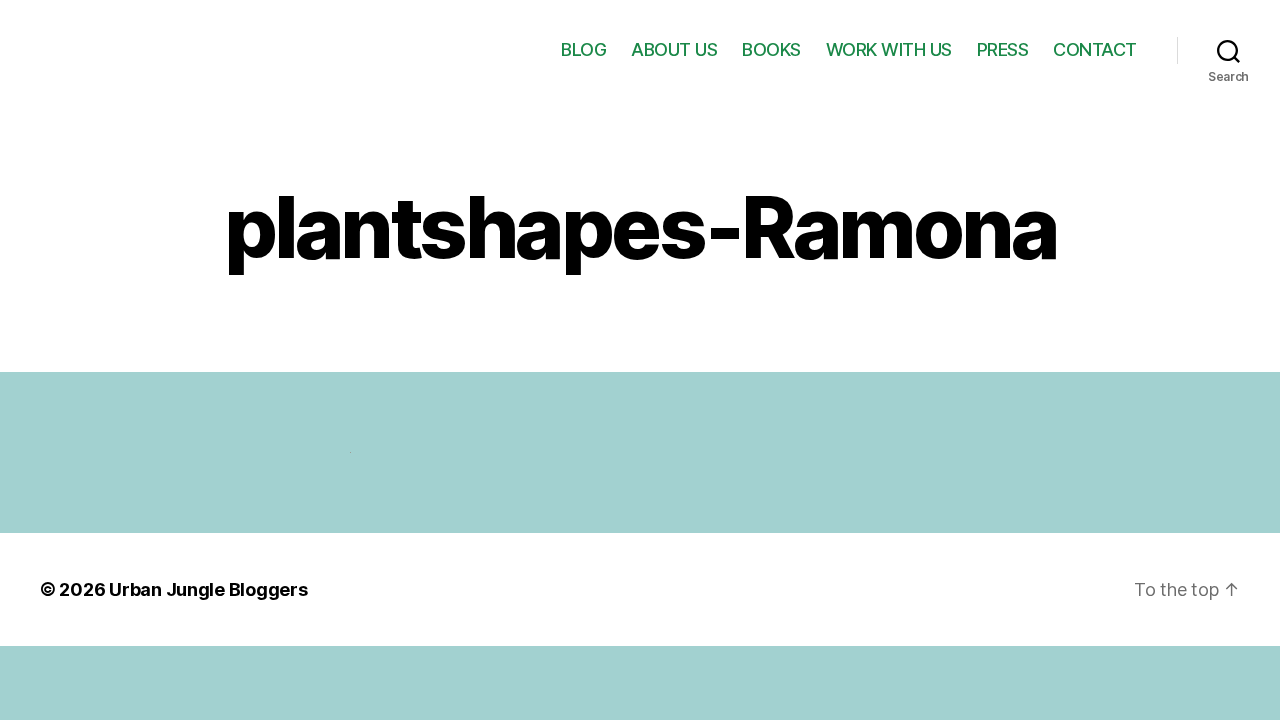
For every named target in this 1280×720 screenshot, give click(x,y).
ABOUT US (674, 49)
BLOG (583, 49)
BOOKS (771, 49)
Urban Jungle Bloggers (208, 589)
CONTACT (1095, 49)
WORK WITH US (889, 49)
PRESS (1003, 49)
